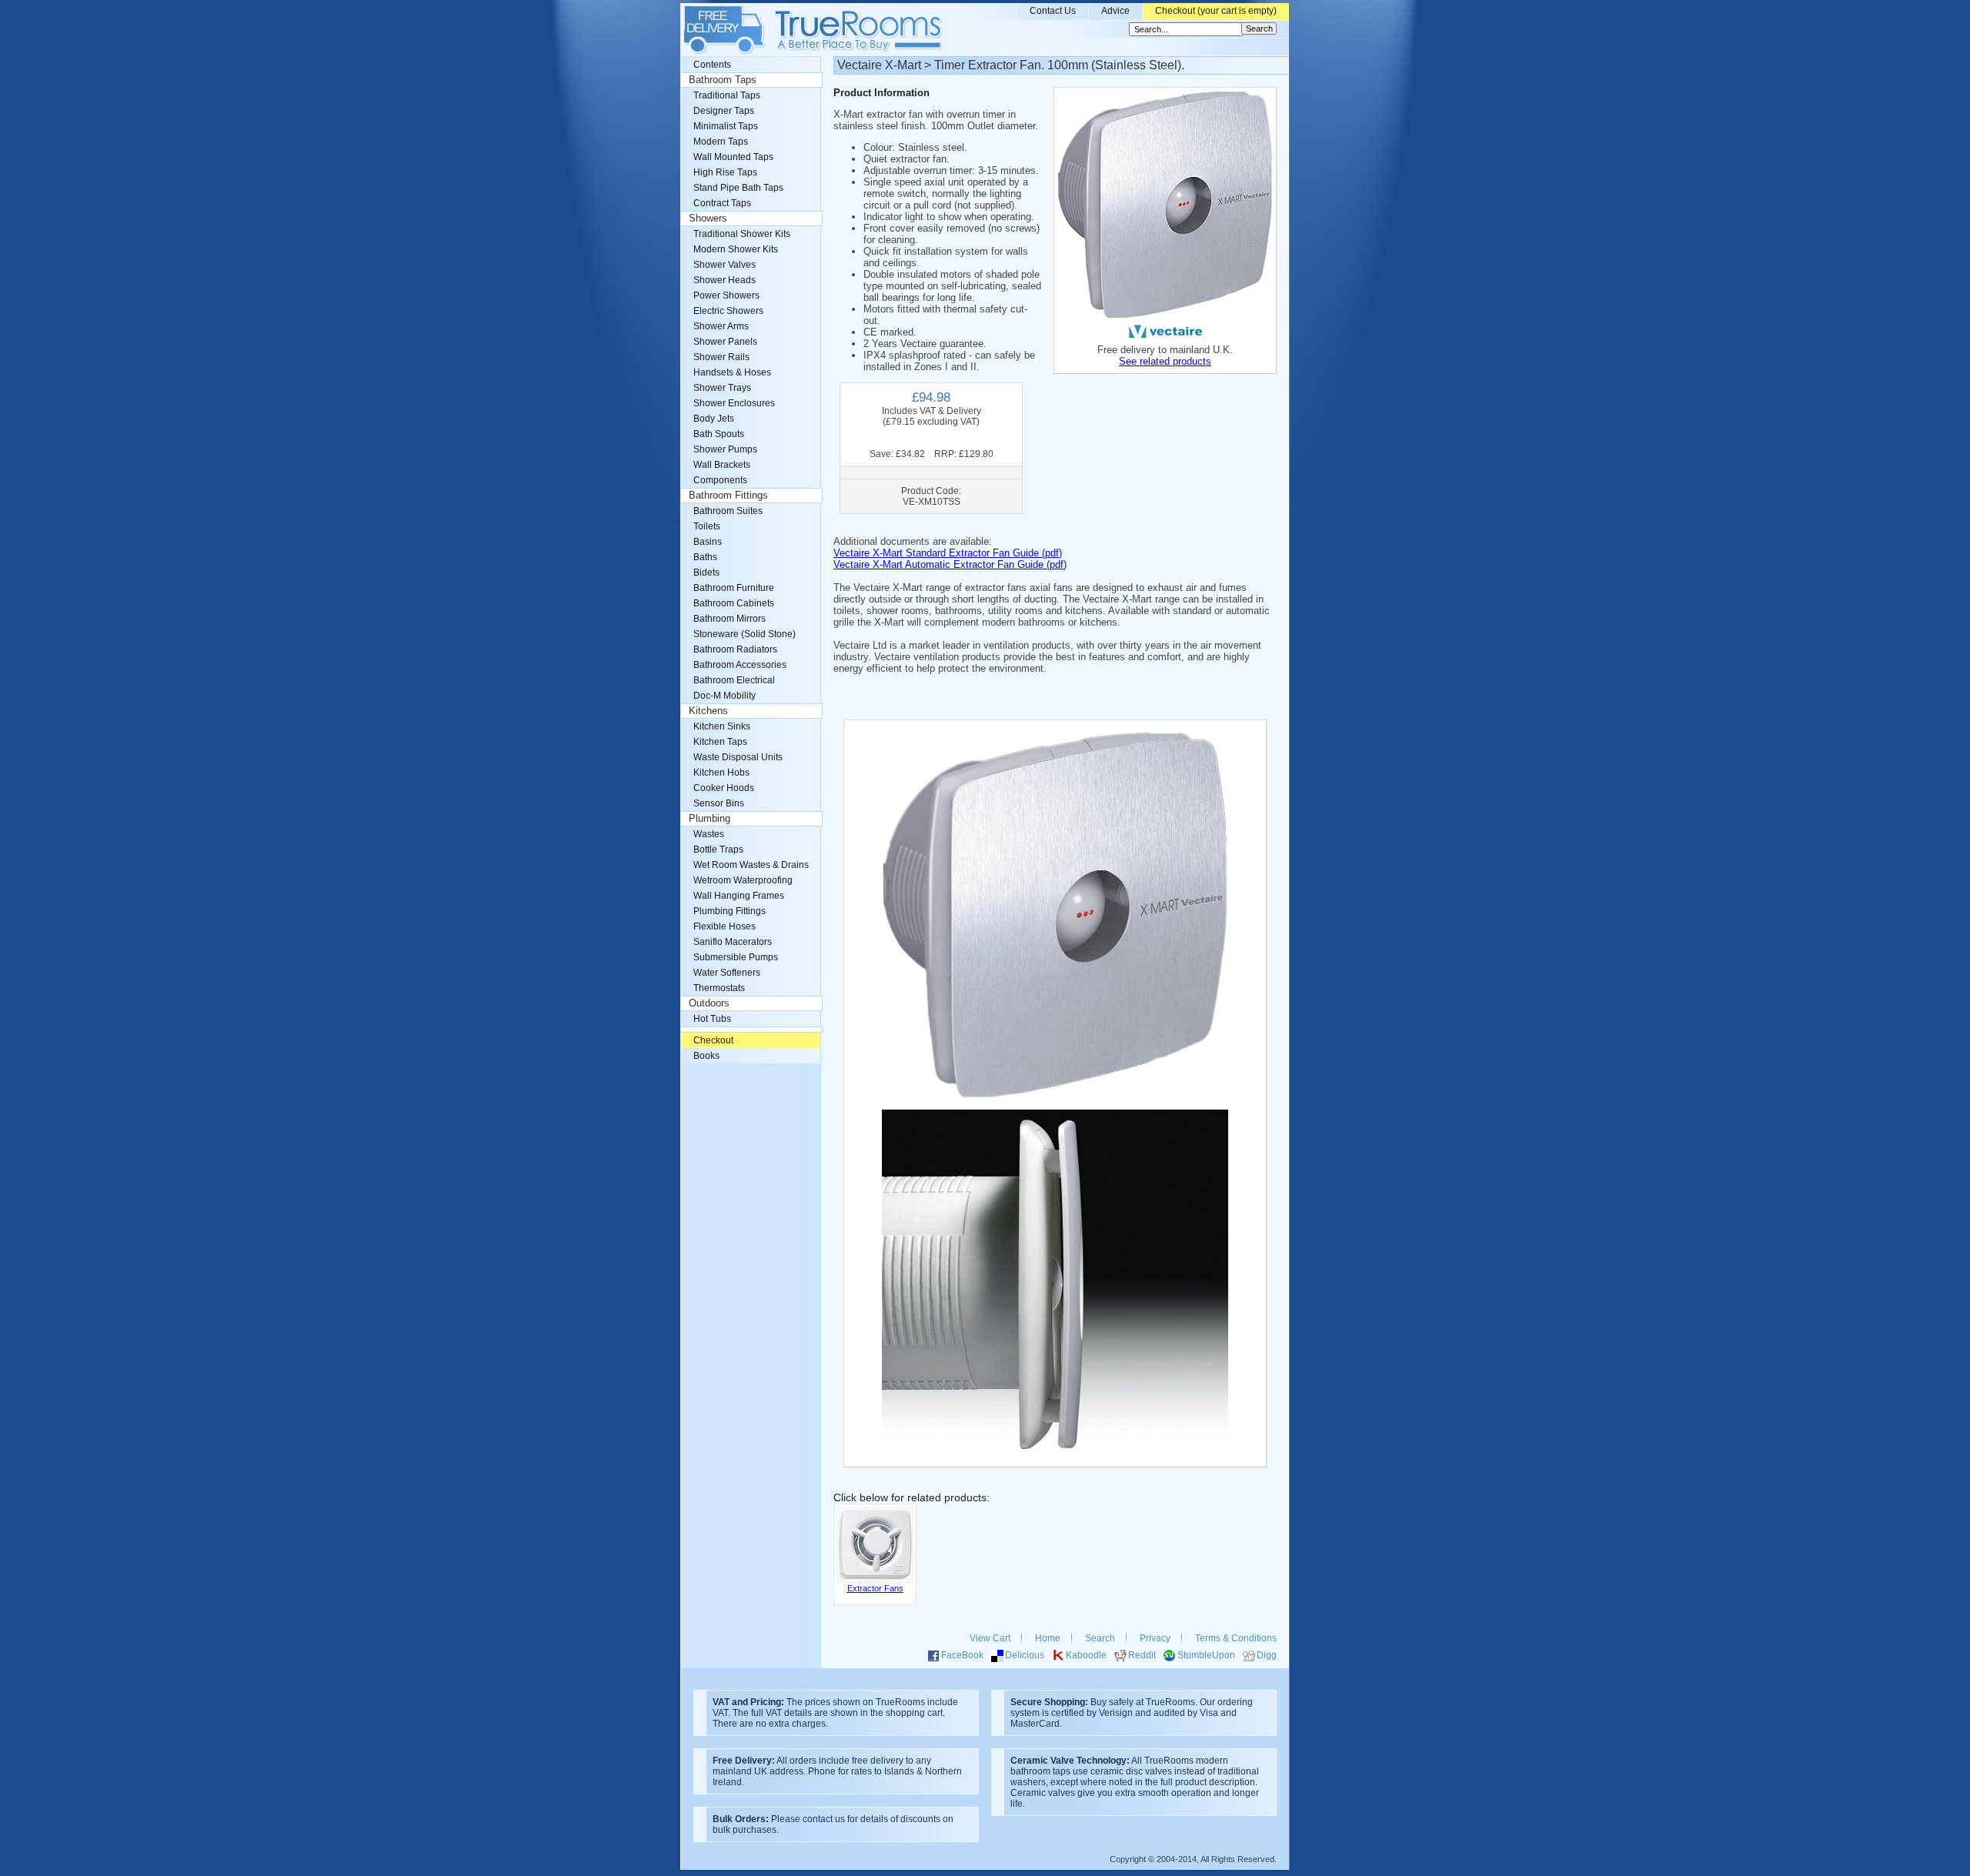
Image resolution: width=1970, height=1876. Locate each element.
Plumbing (710, 819)
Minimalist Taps (726, 126)
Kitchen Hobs (721, 773)
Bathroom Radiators (735, 649)
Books (706, 1056)
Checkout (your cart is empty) (1216, 11)
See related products (1165, 361)
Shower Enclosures (734, 403)
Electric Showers (728, 311)
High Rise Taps (725, 172)
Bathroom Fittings (728, 496)
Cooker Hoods (724, 788)
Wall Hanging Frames (739, 896)
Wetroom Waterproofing (743, 880)
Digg (1267, 1655)
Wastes (709, 834)
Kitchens (708, 711)
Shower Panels (725, 342)
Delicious (1025, 1655)
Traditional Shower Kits (742, 234)
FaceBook (962, 1655)
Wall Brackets (722, 465)
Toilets (707, 526)
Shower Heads (725, 280)
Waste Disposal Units (738, 757)
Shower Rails (721, 357)
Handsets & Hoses (732, 372)
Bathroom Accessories (740, 665)
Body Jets (714, 419)
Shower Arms (721, 326)
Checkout (713, 1040)
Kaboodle (1086, 1655)
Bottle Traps (718, 850)
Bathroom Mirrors (730, 619)
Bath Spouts (719, 434)
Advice (1115, 11)
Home (1048, 1638)
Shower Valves (725, 265)
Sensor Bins (719, 803)
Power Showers (726, 295)
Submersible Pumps (736, 957)
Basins (708, 542)
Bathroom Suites (728, 511)
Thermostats (719, 988)
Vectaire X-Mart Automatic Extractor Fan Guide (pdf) (950, 564)
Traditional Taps (727, 95)
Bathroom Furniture (734, 588)
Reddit (1142, 1655)
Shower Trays (722, 388)
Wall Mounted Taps (733, 157)
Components (720, 480)
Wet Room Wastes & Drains (751, 865)
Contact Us (1053, 11)
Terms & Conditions (1236, 1638)
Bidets (706, 572)
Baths (705, 557)
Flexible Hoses (725, 926)
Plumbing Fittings (730, 911)
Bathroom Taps (723, 80)
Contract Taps (722, 203)
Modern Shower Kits (736, 249)
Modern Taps (721, 142)
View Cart (990, 1638)
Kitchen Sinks (722, 726)
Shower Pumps (725, 449)
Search (1100, 1638)
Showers (708, 219)
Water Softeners (727, 973)
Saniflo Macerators (733, 942)
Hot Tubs (712, 1019)
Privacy (1155, 1638)
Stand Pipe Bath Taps (738, 188)
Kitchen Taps (720, 742)
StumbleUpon (1206, 1655)
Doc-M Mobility (725, 696)
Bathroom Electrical (734, 680)
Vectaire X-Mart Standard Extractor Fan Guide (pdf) (948, 553)
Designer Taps (724, 111)
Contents (712, 65)
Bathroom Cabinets (734, 603)
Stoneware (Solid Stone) (745, 634)
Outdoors (709, 1003)
